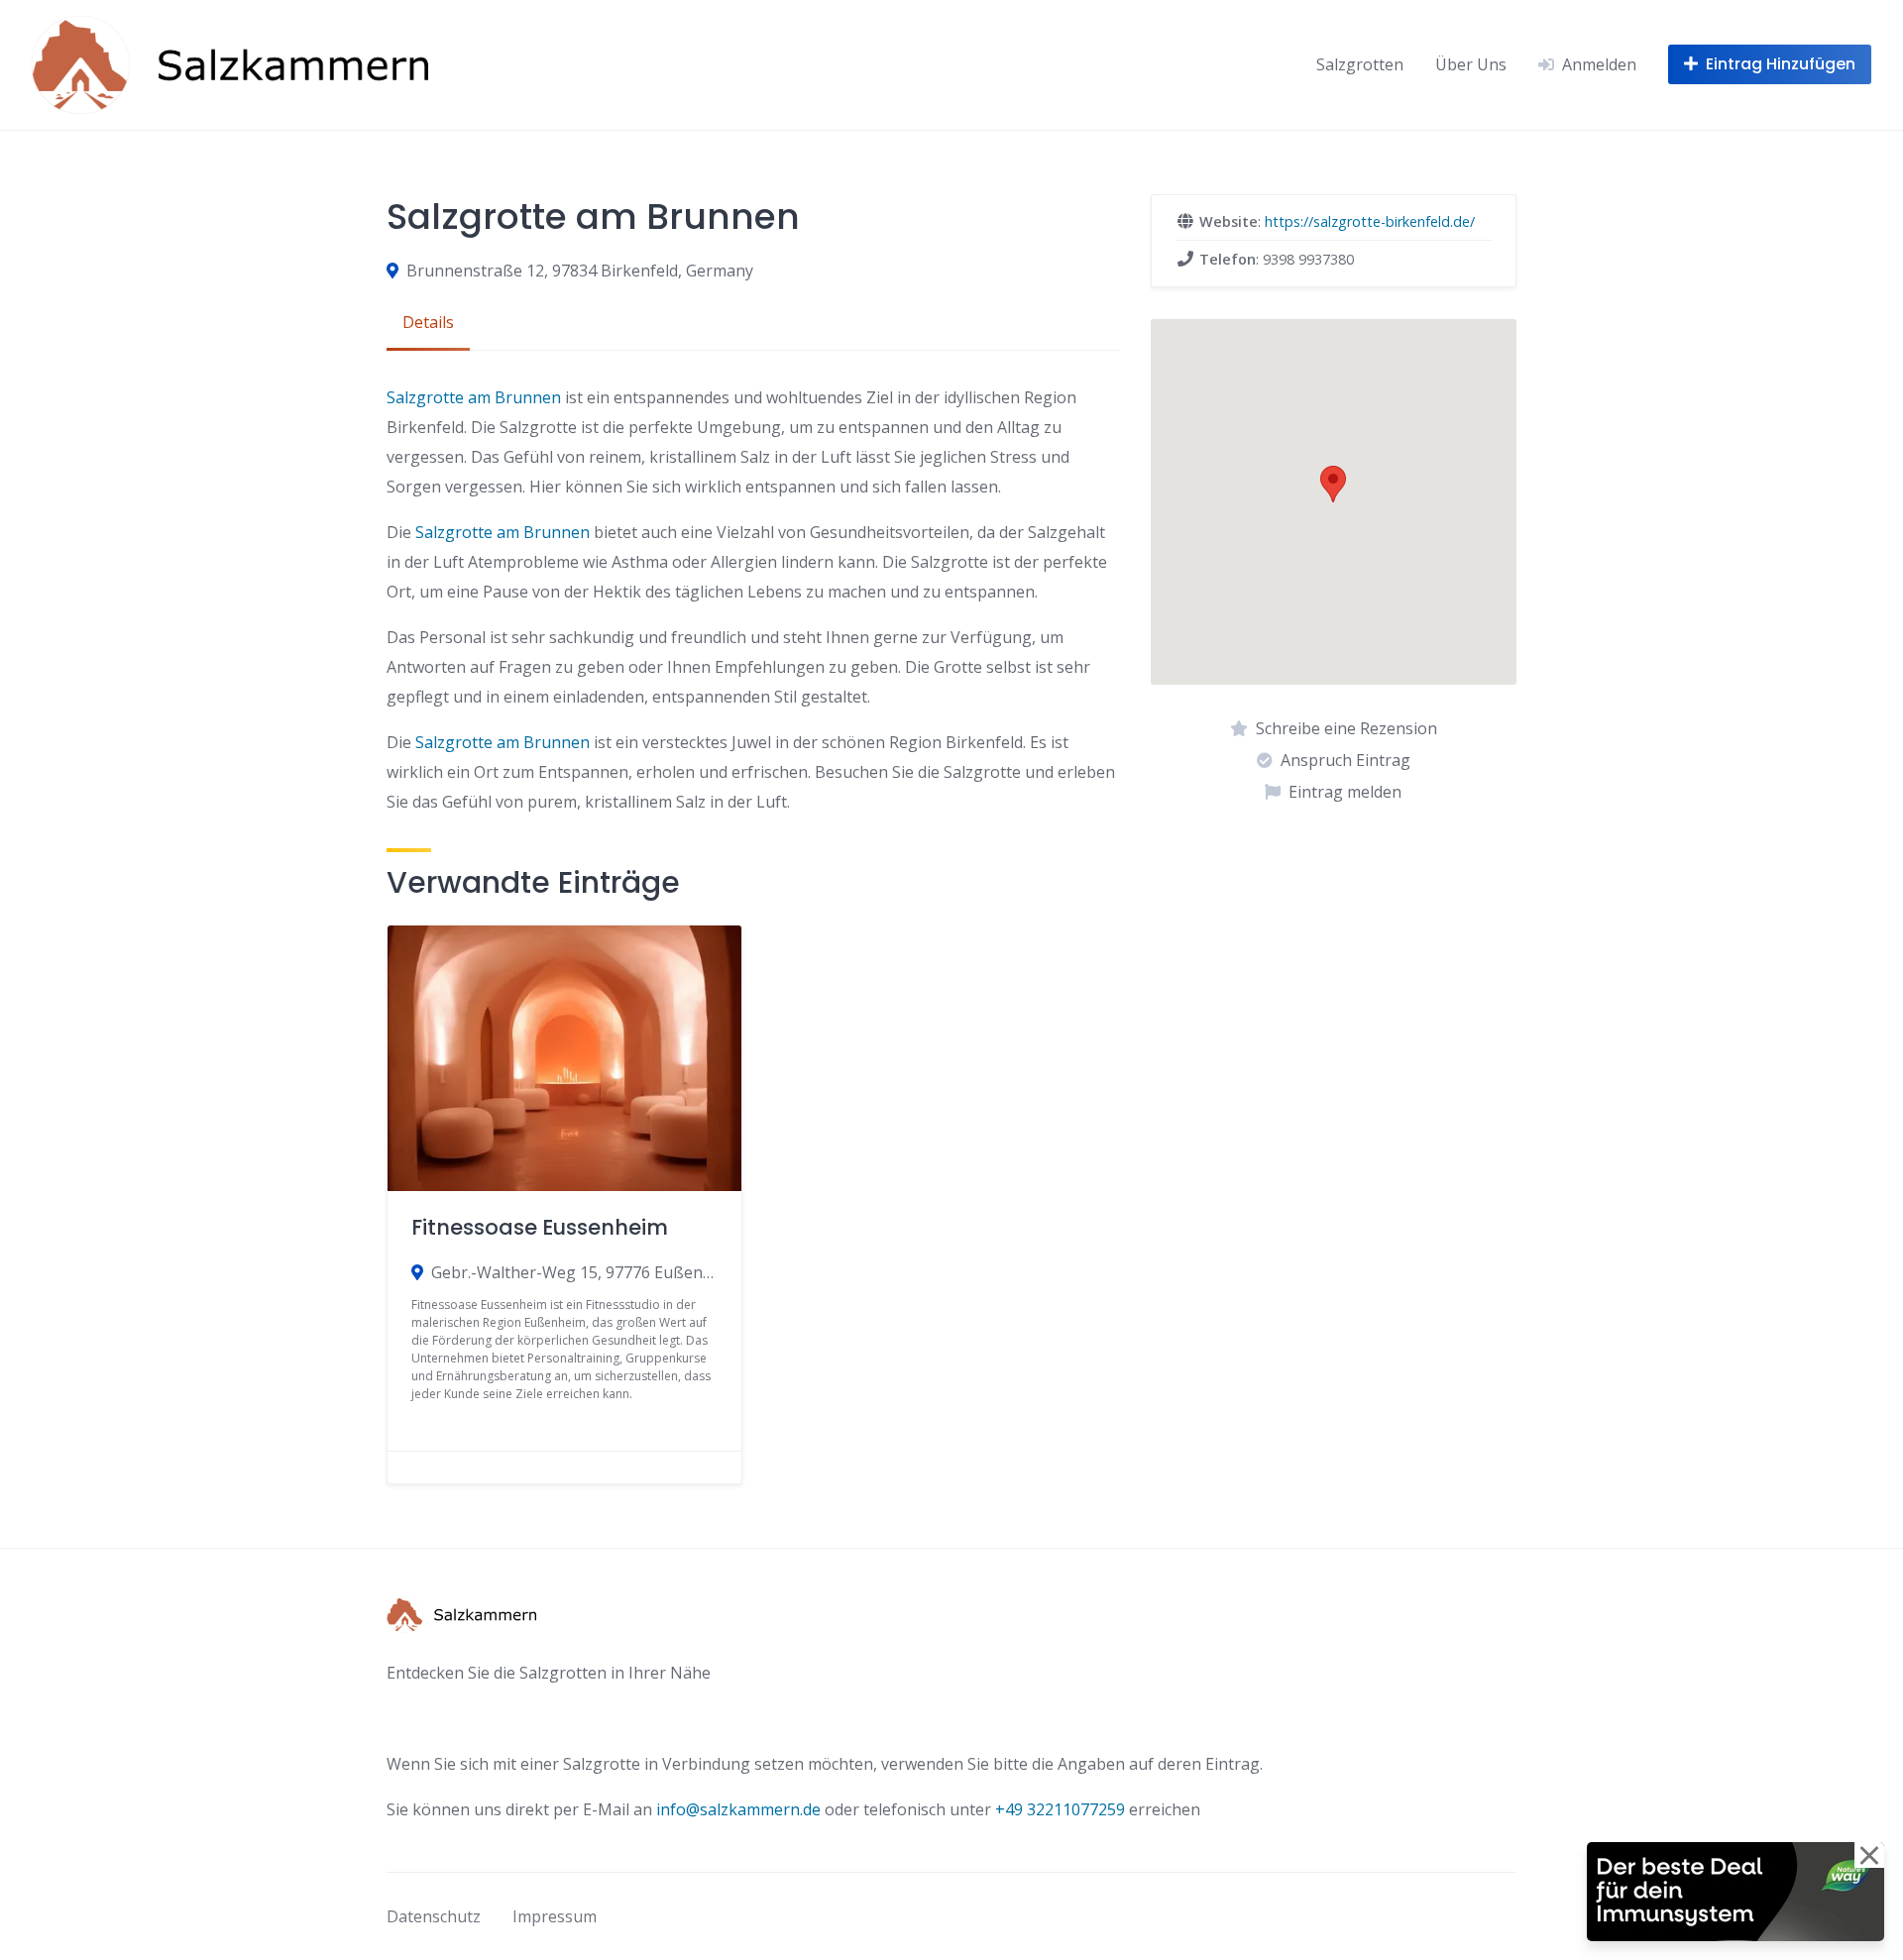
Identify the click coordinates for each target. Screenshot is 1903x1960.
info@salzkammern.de (738, 1809)
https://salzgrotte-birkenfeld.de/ (1370, 221)
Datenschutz (434, 1916)
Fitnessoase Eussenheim (540, 1227)
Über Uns (1471, 64)
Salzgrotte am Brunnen (474, 397)
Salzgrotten (1360, 64)
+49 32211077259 (1060, 1809)
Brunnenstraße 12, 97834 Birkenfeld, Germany (580, 271)
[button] (1333, 484)
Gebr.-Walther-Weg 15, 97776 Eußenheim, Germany (574, 1272)
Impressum (555, 1916)
